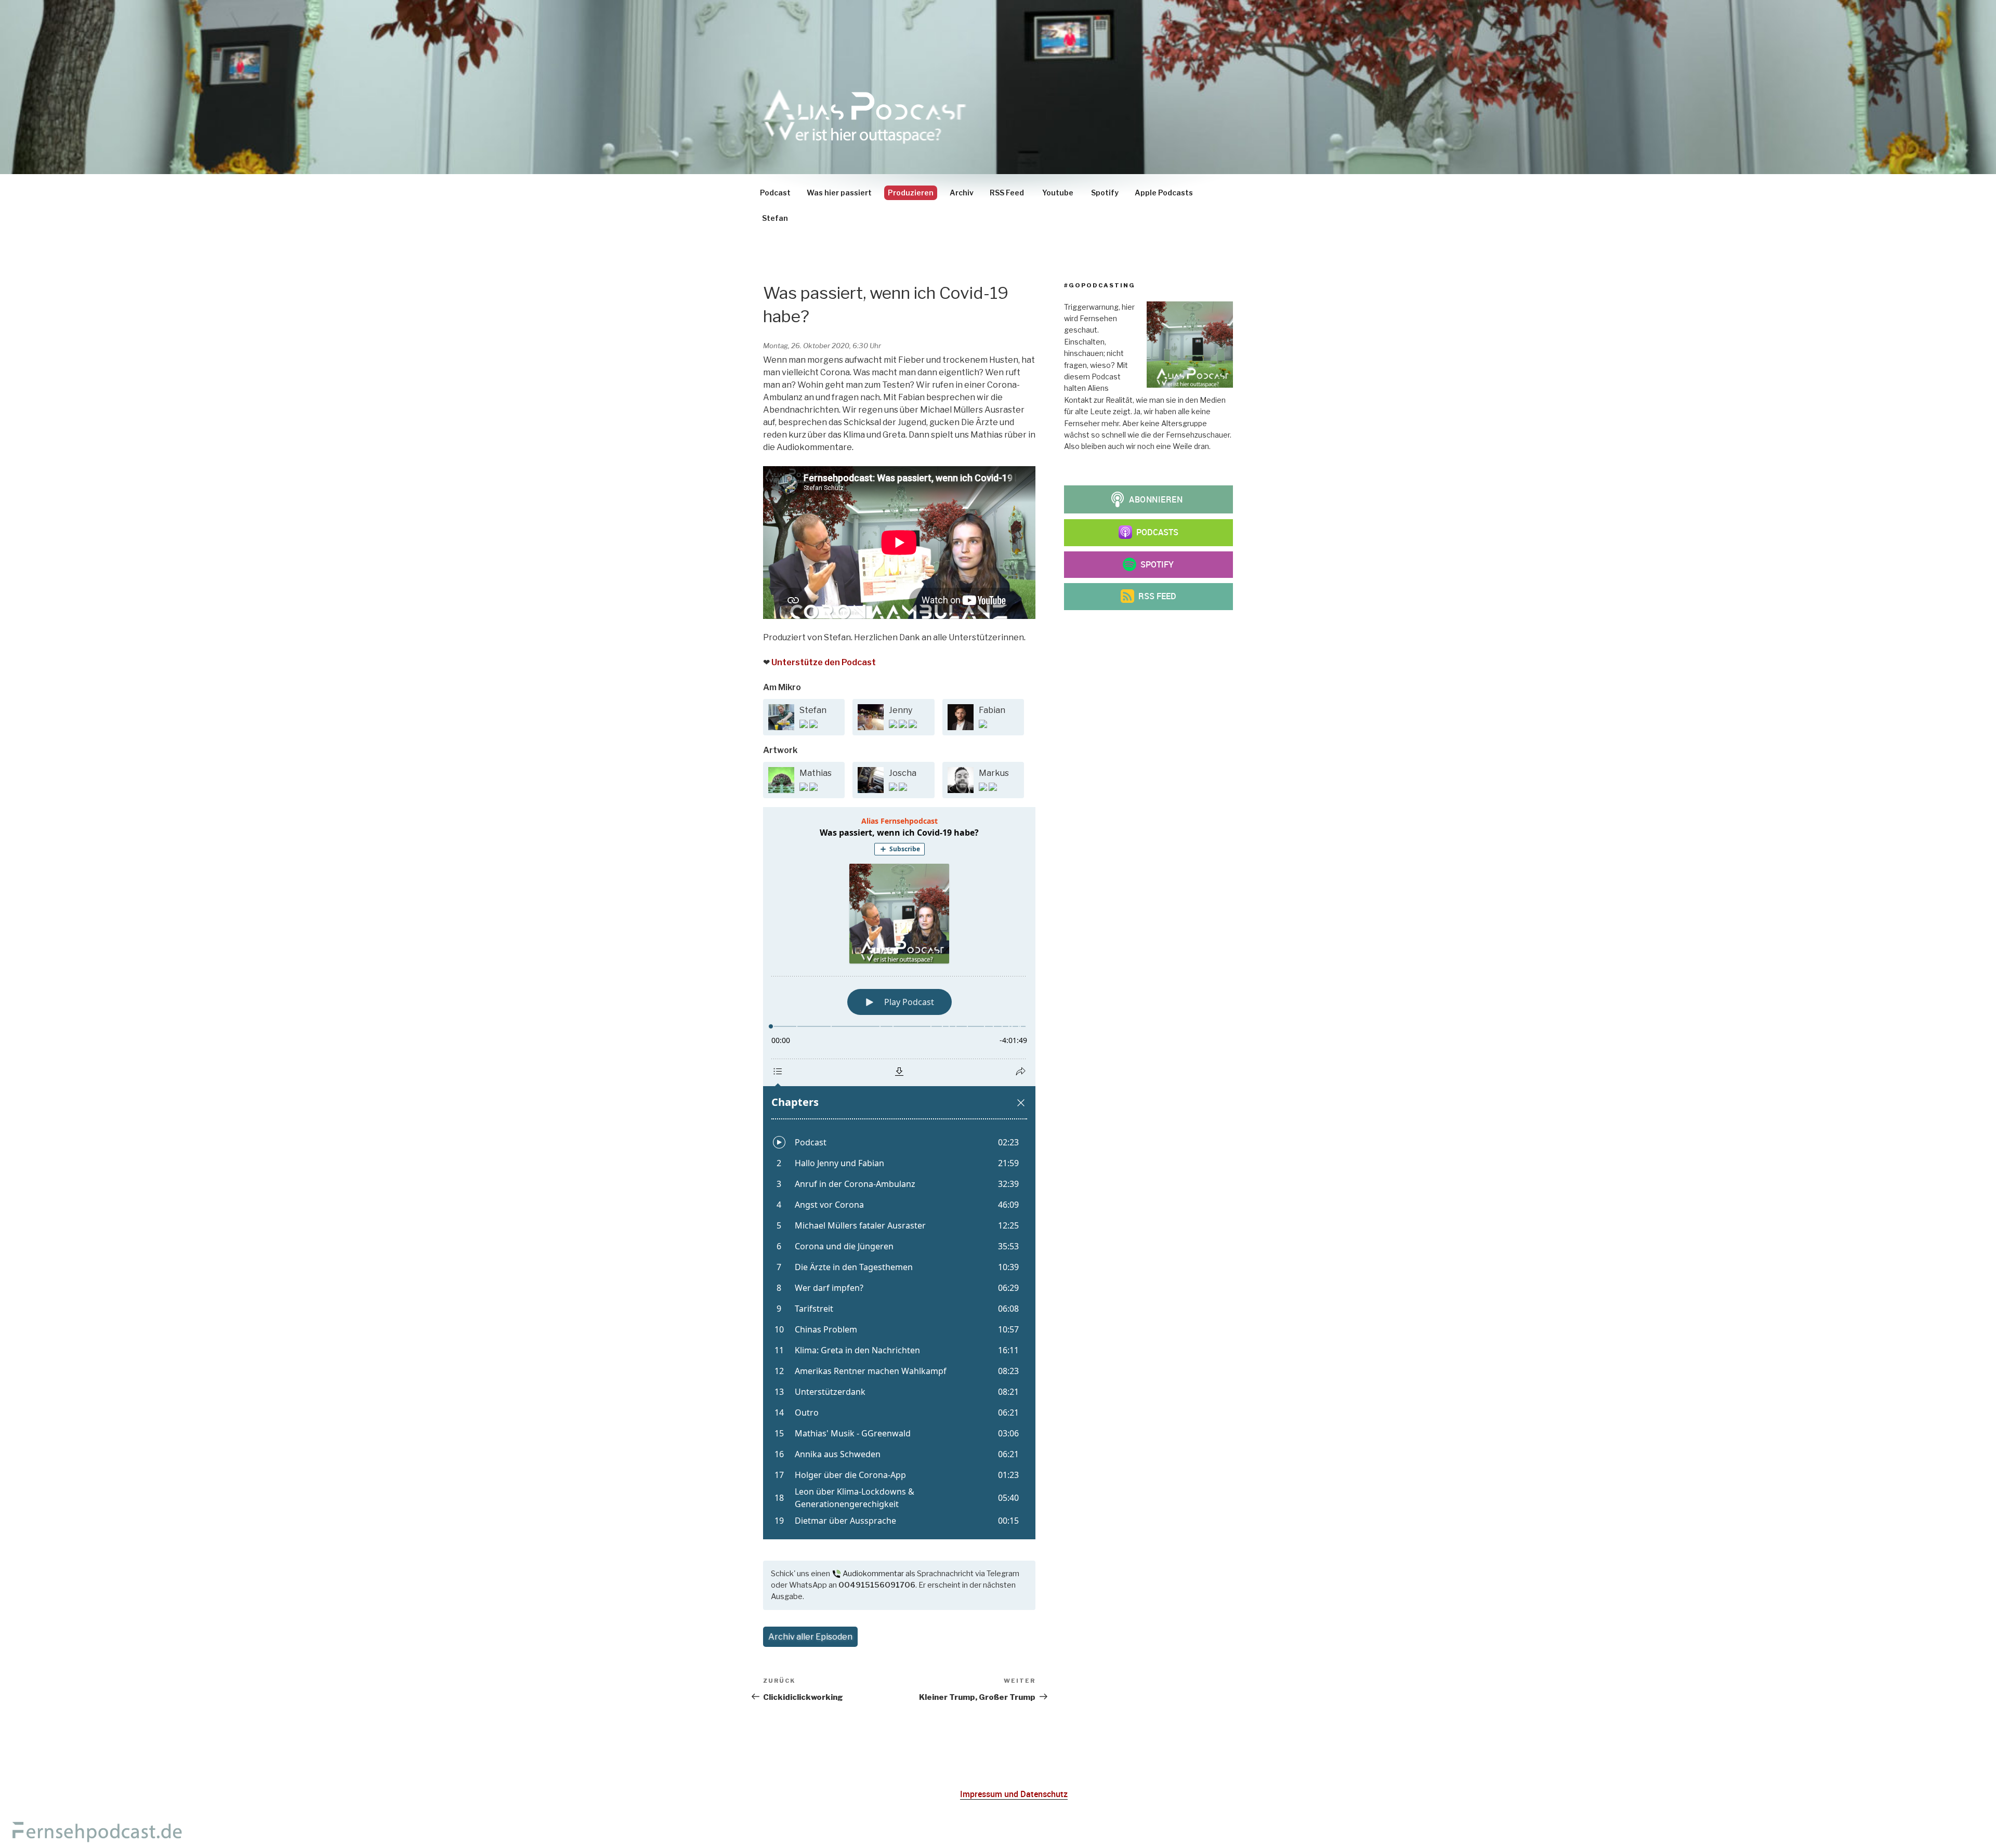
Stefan (775, 218)
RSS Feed (1007, 193)
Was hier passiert (839, 193)
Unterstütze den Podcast (824, 662)
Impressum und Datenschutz (1014, 1794)
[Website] (904, 725)
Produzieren (911, 193)
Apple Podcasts (1164, 193)
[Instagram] (804, 725)
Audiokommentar (873, 1574)
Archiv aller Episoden (810, 1637)
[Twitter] (813, 725)
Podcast (775, 193)
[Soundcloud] (813, 788)
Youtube (1058, 193)
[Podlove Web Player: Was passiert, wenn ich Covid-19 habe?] (899, 1173)
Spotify (1105, 193)
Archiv (962, 193)
